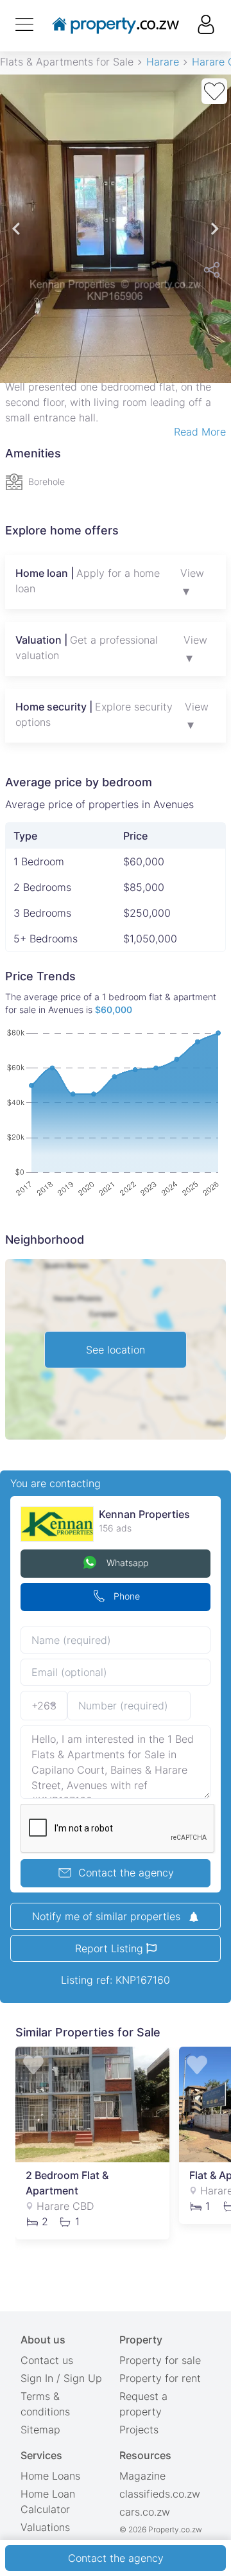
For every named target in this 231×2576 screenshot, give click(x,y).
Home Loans (50, 2476)
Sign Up (83, 2378)
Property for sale (160, 2360)
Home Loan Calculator (48, 2501)
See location (116, 1350)
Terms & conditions (45, 2404)
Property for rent (160, 2378)
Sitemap (40, 2430)
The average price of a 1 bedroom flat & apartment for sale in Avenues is (111, 1003)
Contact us (47, 2360)
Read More (200, 432)
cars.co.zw (145, 2512)
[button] (16, 229)
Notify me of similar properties (108, 1916)
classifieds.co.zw (160, 2494)
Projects (139, 2430)
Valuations (45, 2527)
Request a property (143, 2404)
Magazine (142, 2476)
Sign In (37, 2378)
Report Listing (111, 1948)
